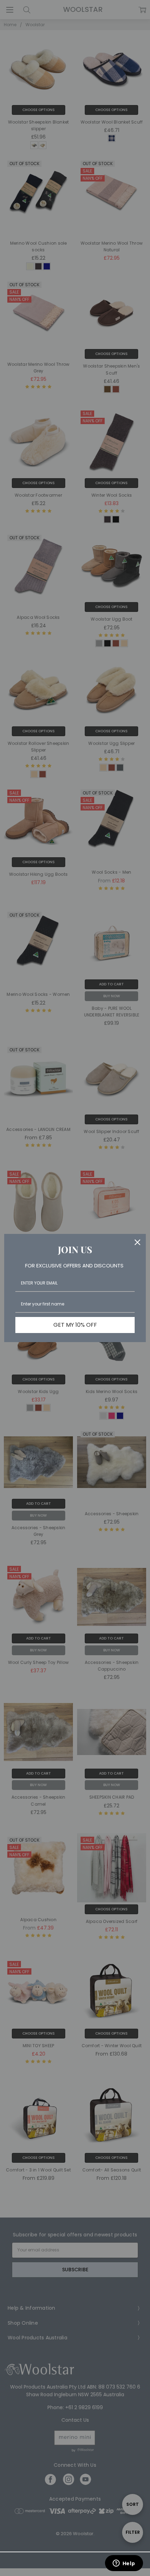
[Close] (137, 1242)
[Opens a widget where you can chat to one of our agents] (124, 2564)
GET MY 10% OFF (75, 1325)
